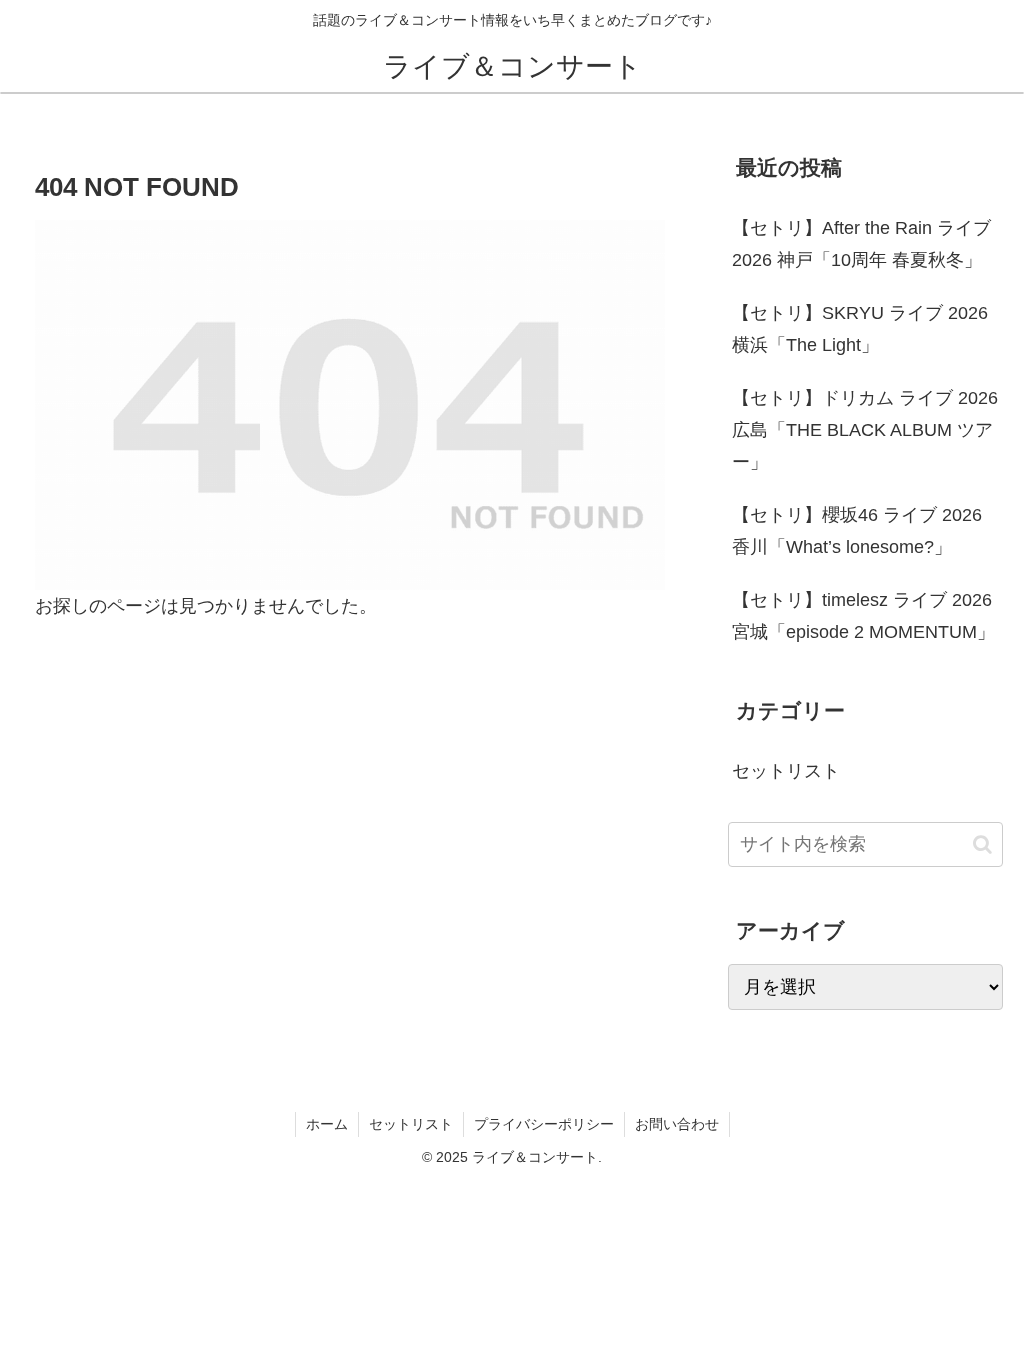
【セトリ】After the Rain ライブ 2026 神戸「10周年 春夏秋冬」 (861, 244)
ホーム (327, 1124)
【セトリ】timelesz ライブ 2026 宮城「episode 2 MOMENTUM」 (863, 616)
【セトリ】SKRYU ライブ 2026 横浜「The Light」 (860, 329)
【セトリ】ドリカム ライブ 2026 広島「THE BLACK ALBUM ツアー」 (865, 430)
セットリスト (411, 1124)
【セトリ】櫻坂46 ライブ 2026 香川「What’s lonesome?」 (857, 531)
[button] (982, 844)
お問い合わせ (677, 1124)
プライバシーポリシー (544, 1124)
